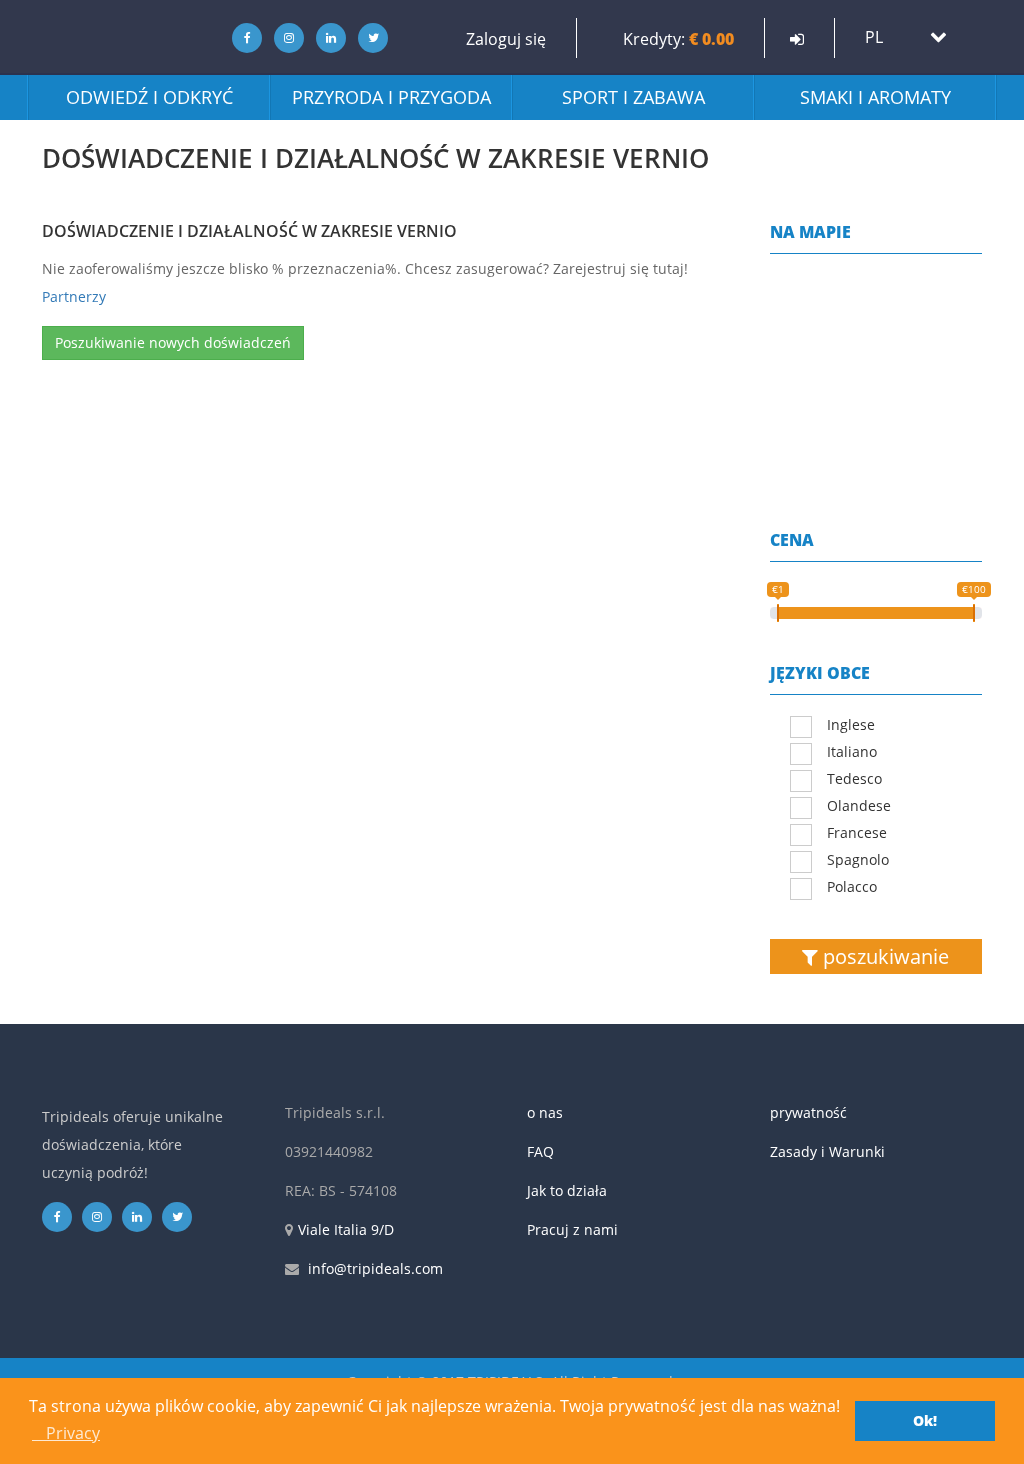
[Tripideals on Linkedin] (326, 37)
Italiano (852, 751)
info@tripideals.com (375, 1268)
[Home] (117, 37)
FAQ (540, 1151)
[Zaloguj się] (797, 39)
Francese (857, 832)
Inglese (851, 724)
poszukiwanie (883, 956)
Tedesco (854, 778)
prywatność (808, 1112)
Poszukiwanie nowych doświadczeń (173, 342)
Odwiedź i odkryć (149, 97)
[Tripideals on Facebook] (241, 37)
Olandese (859, 805)
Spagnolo (858, 859)
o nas (545, 1112)
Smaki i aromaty (875, 97)
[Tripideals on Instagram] (284, 37)
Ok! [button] (925, 1420)
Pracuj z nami (572, 1229)
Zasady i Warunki (827, 1151)
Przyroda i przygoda (391, 97)
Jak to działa (567, 1190)
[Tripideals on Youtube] (368, 37)
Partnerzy (74, 296)
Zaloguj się (506, 39)
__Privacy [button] (66, 1433)
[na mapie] (876, 366)
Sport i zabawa (633, 97)
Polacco (852, 886)
